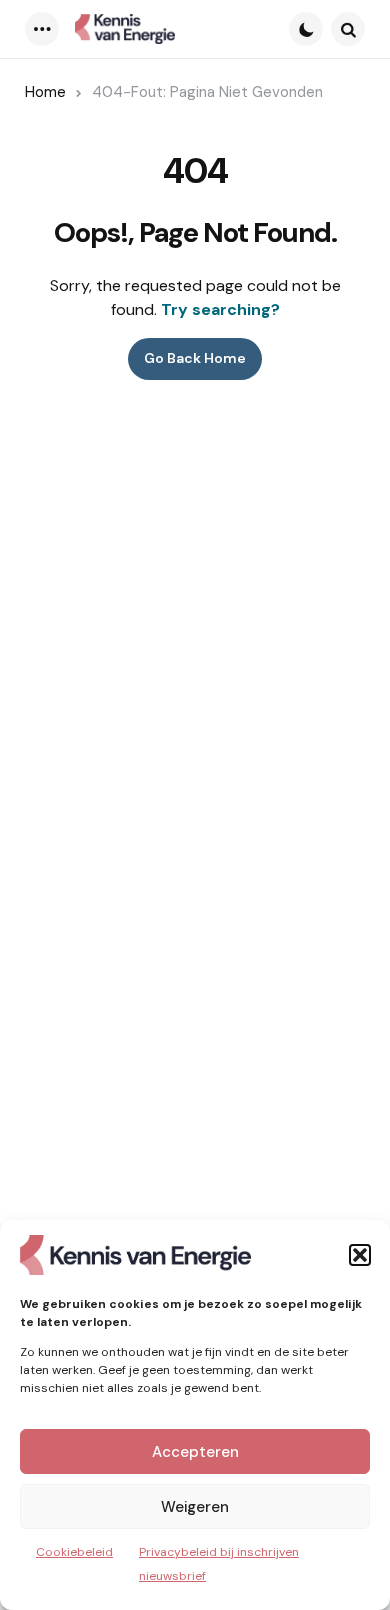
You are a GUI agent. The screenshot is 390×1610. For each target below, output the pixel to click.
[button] (360, 1255)
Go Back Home (195, 358)
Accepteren (195, 1452)
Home (45, 92)
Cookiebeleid (74, 1552)
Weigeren (195, 1507)
